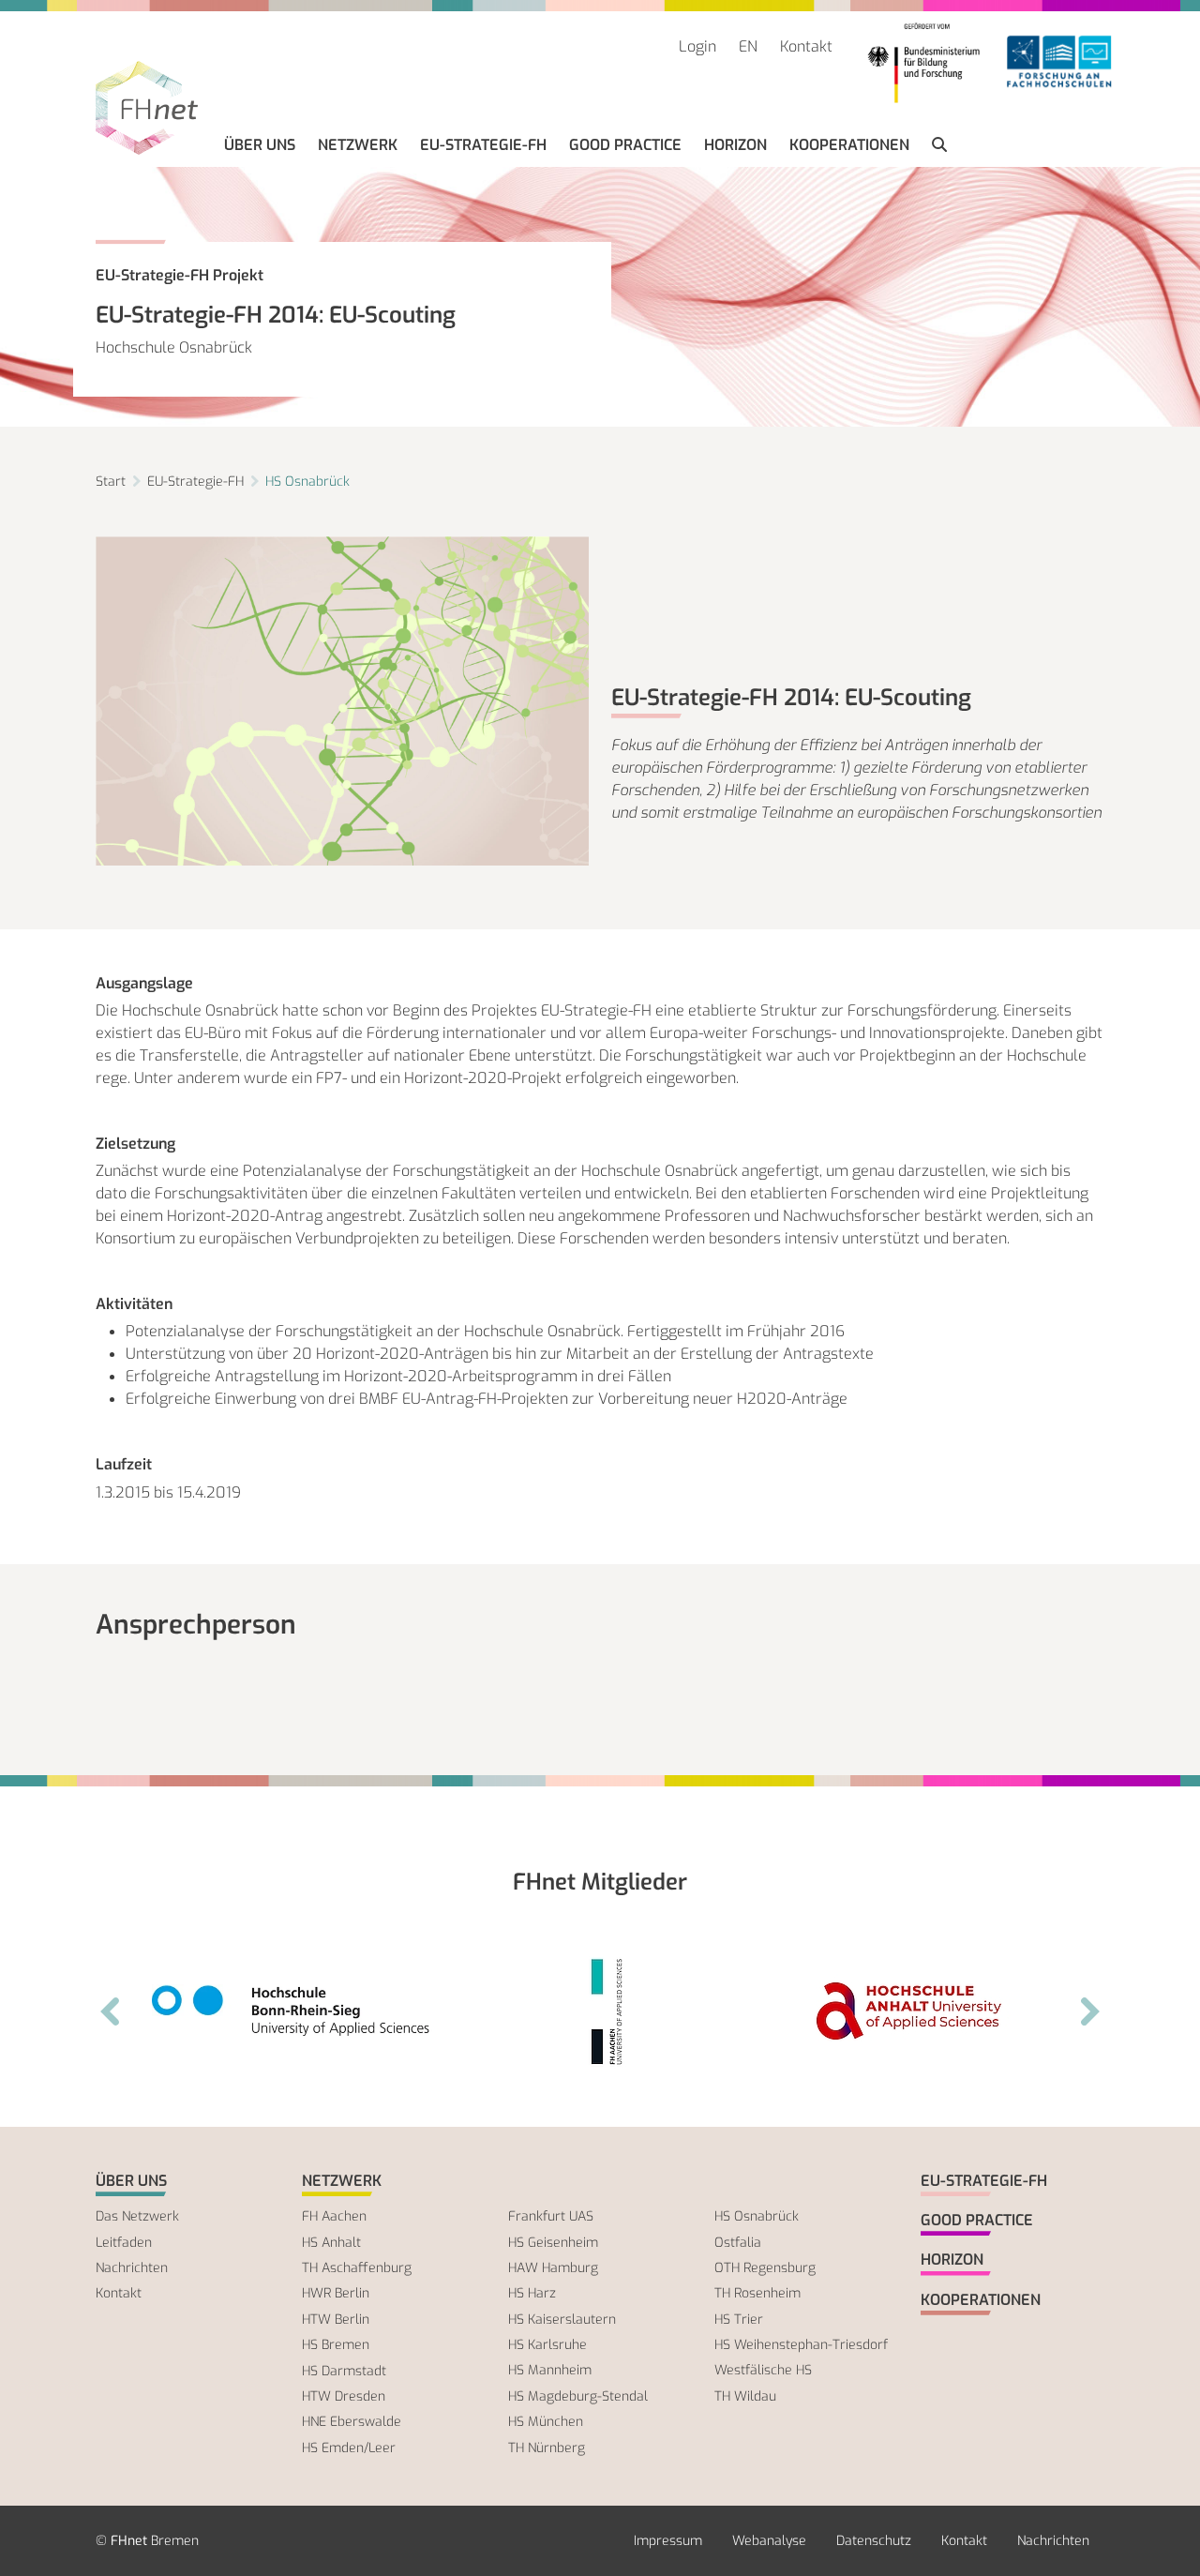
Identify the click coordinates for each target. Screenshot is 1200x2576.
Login (697, 46)
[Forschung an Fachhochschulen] (1059, 63)
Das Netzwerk (137, 2216)
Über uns (260, 145)
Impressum (668, 2541)
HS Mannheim (550, 2370)
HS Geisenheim (553, 2243)
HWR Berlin (336, 2293)
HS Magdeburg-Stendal (578, 2396)
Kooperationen (849, 145)
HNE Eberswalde (352, 2422)
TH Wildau (745, 2396)
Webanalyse (769, 2541)
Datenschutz (874, 2541)
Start (111, 482)
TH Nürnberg (547, 2448)
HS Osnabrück (307, 482)
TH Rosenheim (757, 2293)
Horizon (735, 145)
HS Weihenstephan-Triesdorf (801, 2345)
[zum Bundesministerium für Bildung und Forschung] (923, 63)
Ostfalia (738, 2243)
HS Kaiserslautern (562, 2320)
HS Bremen (336, 2345)
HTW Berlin (336, 2320)
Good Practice (625, 145)
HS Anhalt (331, 2243)
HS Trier (739, 2320)
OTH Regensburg (765, 2268)
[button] (939, 145)
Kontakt (806, 46)
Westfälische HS (763, 2370)
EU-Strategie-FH (483, 145)
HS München (546, 2422)
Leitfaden (124, 2243)
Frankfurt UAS (551, 2216)
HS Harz (532, 2293)
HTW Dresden (344, 2396)
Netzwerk (358, 145)
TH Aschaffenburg (357, 2268)
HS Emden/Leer (349, 2448)
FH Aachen (334, 2216)
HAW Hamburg (553, 2268)
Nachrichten (132, 2268)
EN (748, 46)
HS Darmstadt (344, 2371)
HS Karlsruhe (547, 2345)
